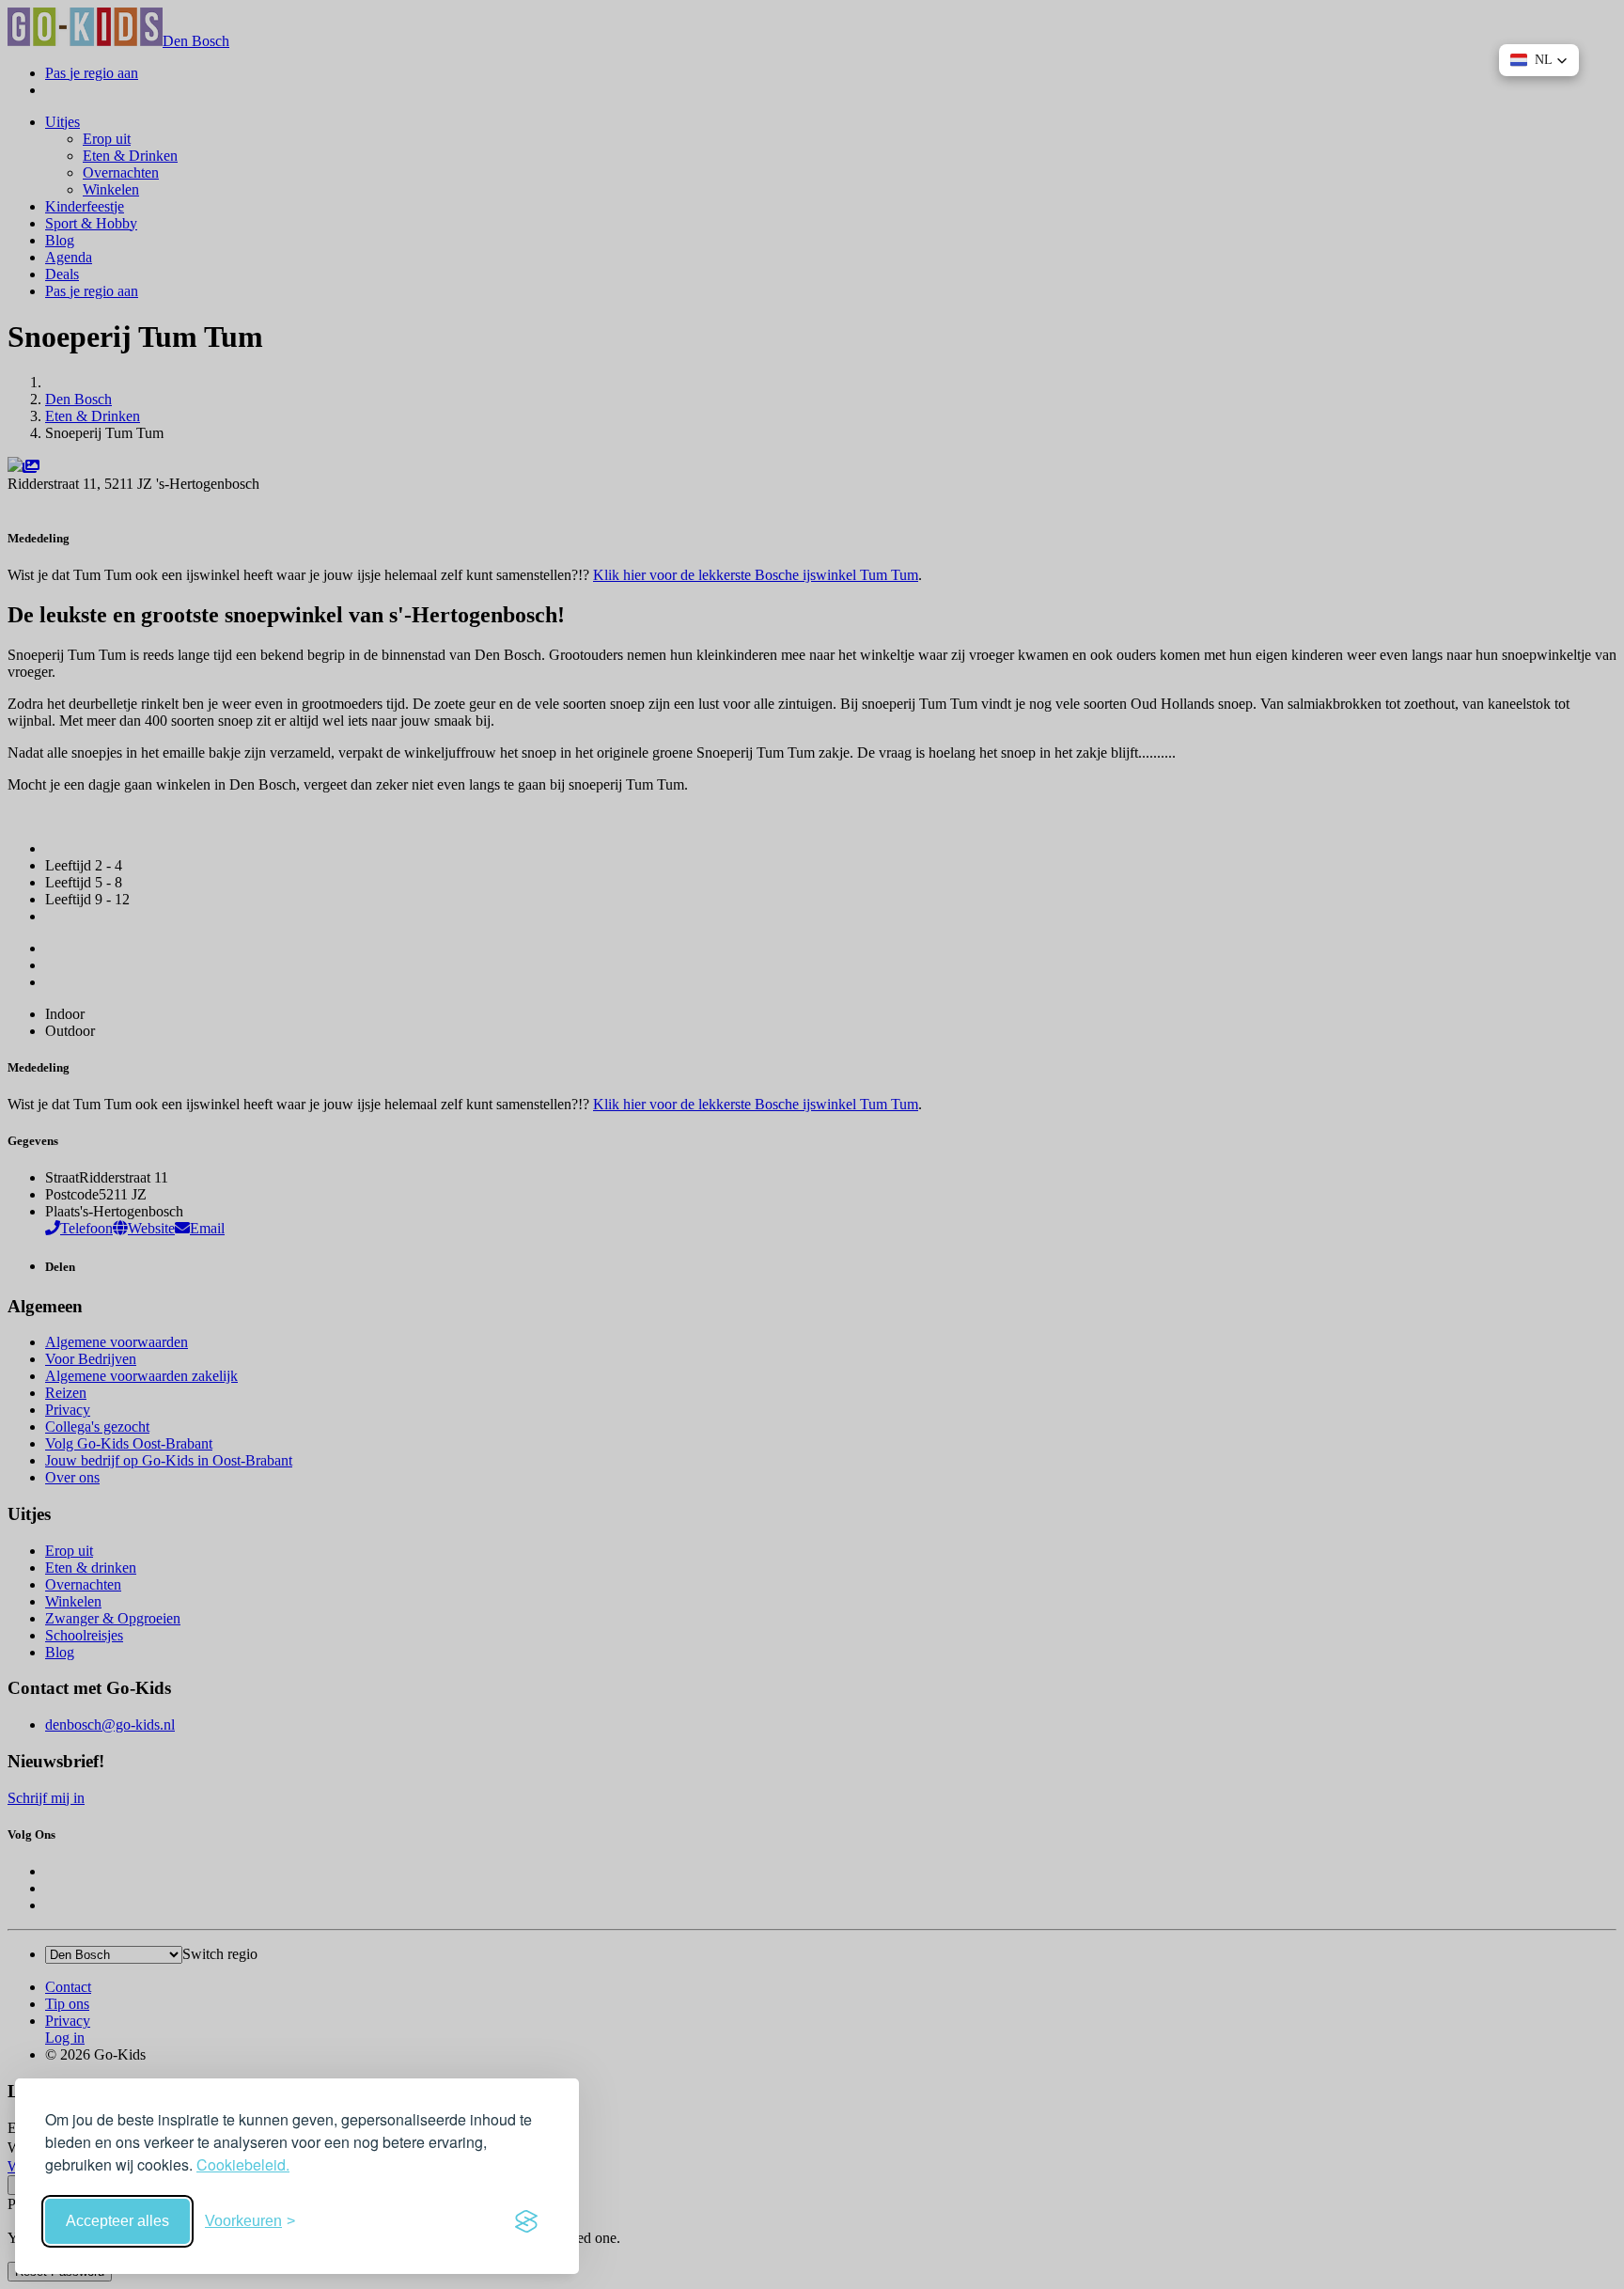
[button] (1539, 60)
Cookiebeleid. (243, 2164)
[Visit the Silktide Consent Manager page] (526, 2221)
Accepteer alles (117, 2221)
